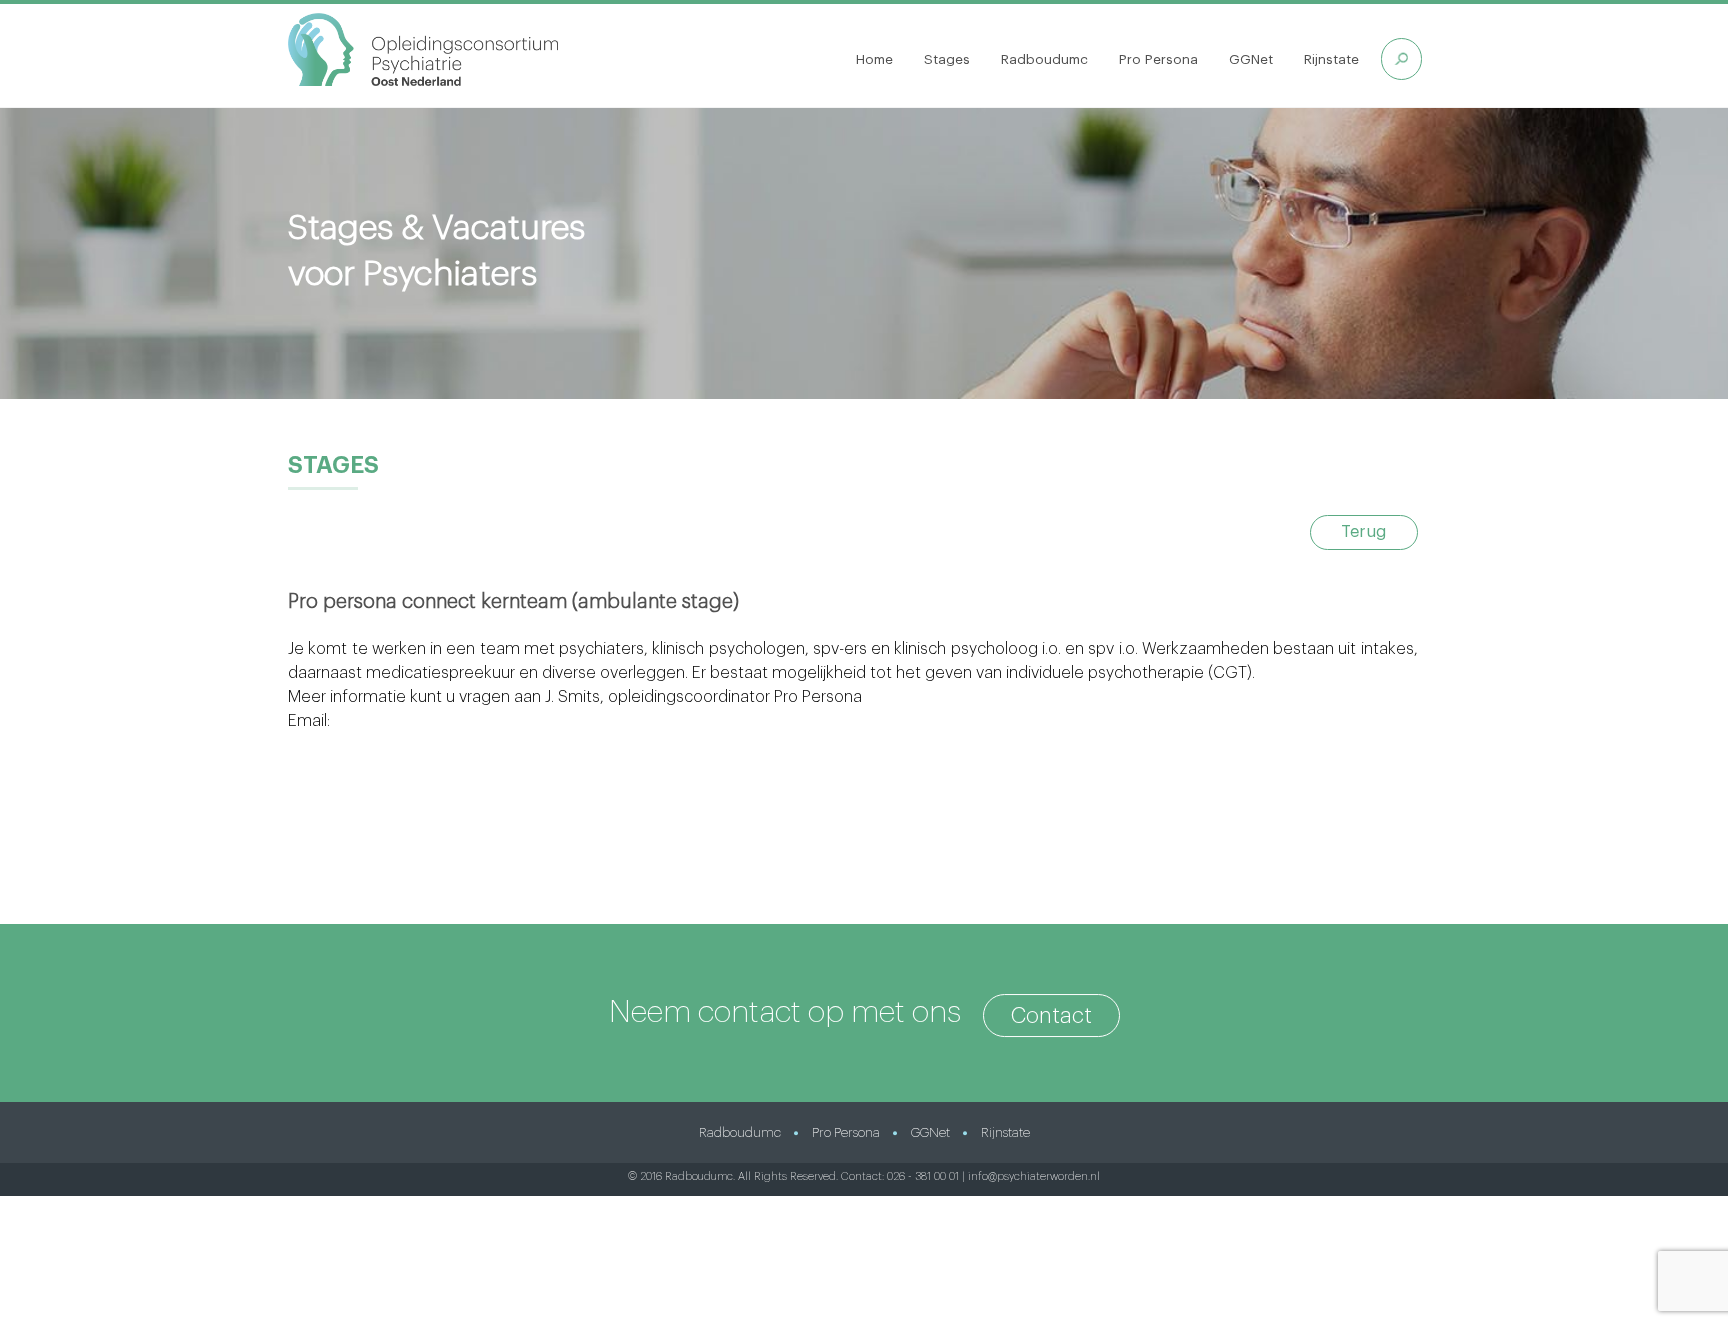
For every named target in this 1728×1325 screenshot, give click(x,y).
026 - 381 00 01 (923, 1176)
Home (874, 59)
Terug (1363, 532)
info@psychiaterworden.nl (1034, 1176)
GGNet (1251, 59)
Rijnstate (1331, 59)
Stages (947, 59)
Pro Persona (1158, 59)
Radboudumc (1044, 59)
